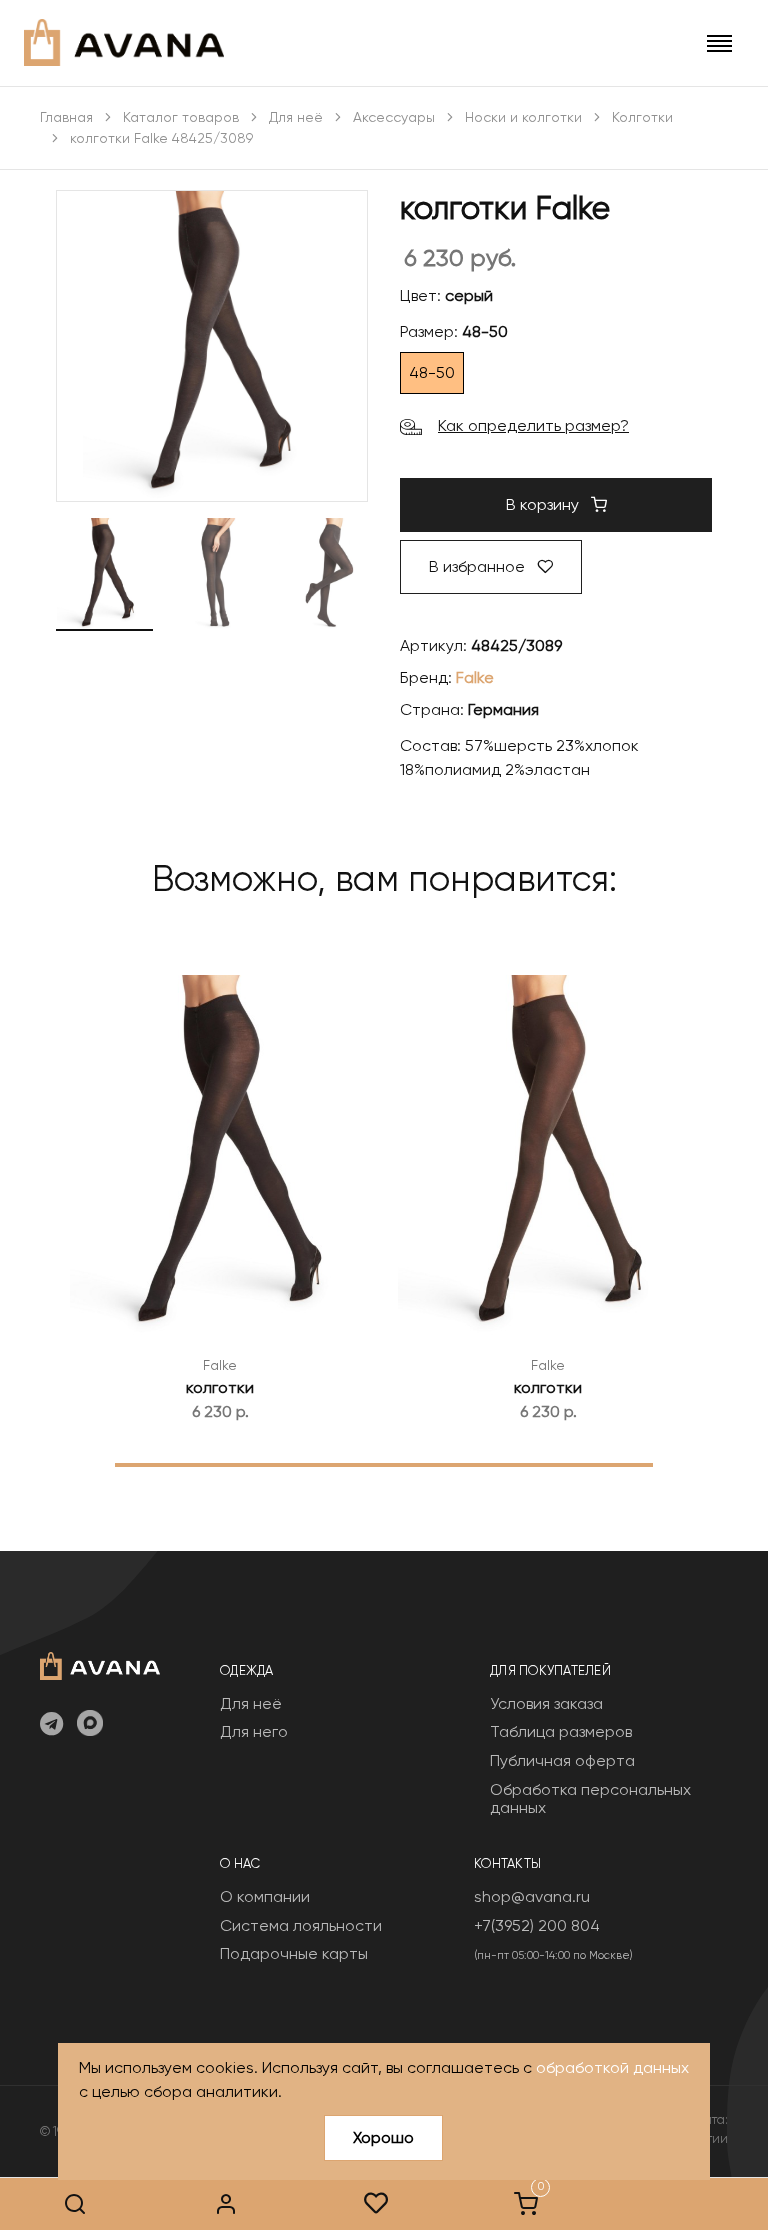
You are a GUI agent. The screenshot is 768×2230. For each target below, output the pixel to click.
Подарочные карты (294, 1953)
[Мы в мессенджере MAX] (90, 1725)
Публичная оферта (562, 1760)
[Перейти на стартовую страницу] (124, 42)
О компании (265, 1896)
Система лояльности (301, 1925)
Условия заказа (546, 1703)
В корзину (544, 504)
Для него (254, 1731)
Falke (475, 677)
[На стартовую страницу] (100, 1663)
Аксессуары (394, 117)
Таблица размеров (561, 1731)
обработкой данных (612, 2067)
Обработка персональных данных (590, 1798)
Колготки (642, 117)
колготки (220, 1387)
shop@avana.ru (532, 1896)
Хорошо (383, 2137)
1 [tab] (384, 1464)
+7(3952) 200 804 (537, 1925)
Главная (66, 117)
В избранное (479, 566)
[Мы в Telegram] (51, 1725)
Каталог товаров (181, 117)
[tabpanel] (220, 1189)
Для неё (296, 117)
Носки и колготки (523, 117)
